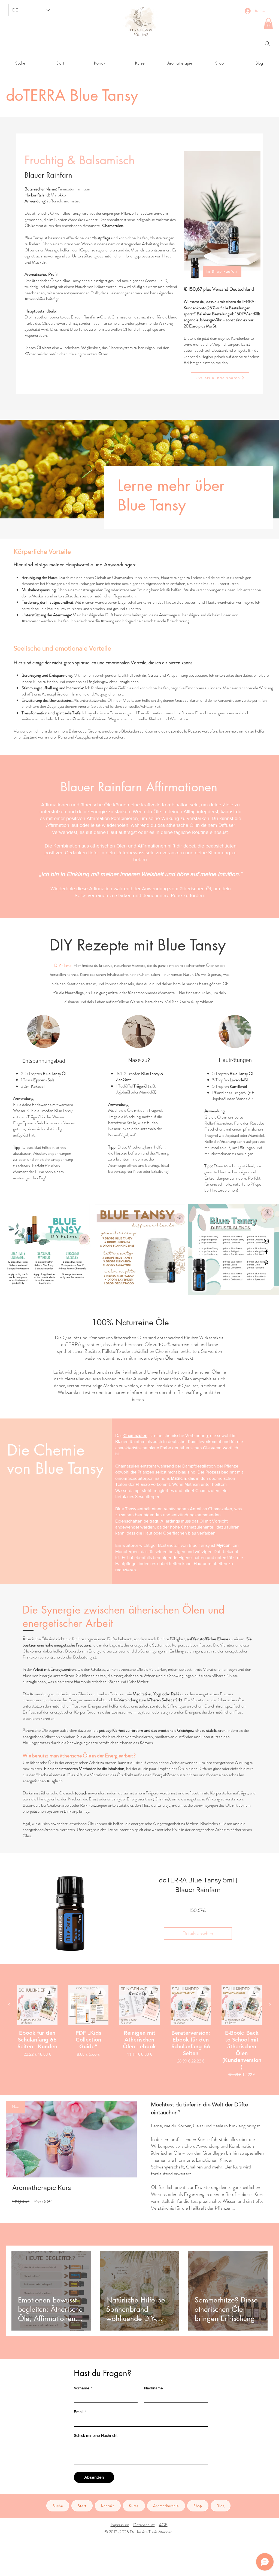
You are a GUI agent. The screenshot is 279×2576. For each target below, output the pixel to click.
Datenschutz (144, 2525)
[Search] (267, 44)
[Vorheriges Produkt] (9, 2005)
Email (80, 2412)
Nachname (154, 2388)
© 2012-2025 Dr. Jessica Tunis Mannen (139, 2532)
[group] (139, 2031)
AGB (163, 2525)
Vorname (83, 2388)
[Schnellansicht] (37, 2005)
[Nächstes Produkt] (270, 2005)
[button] (268, 24)
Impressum (120, 2525)
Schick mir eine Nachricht (96, 2435)
